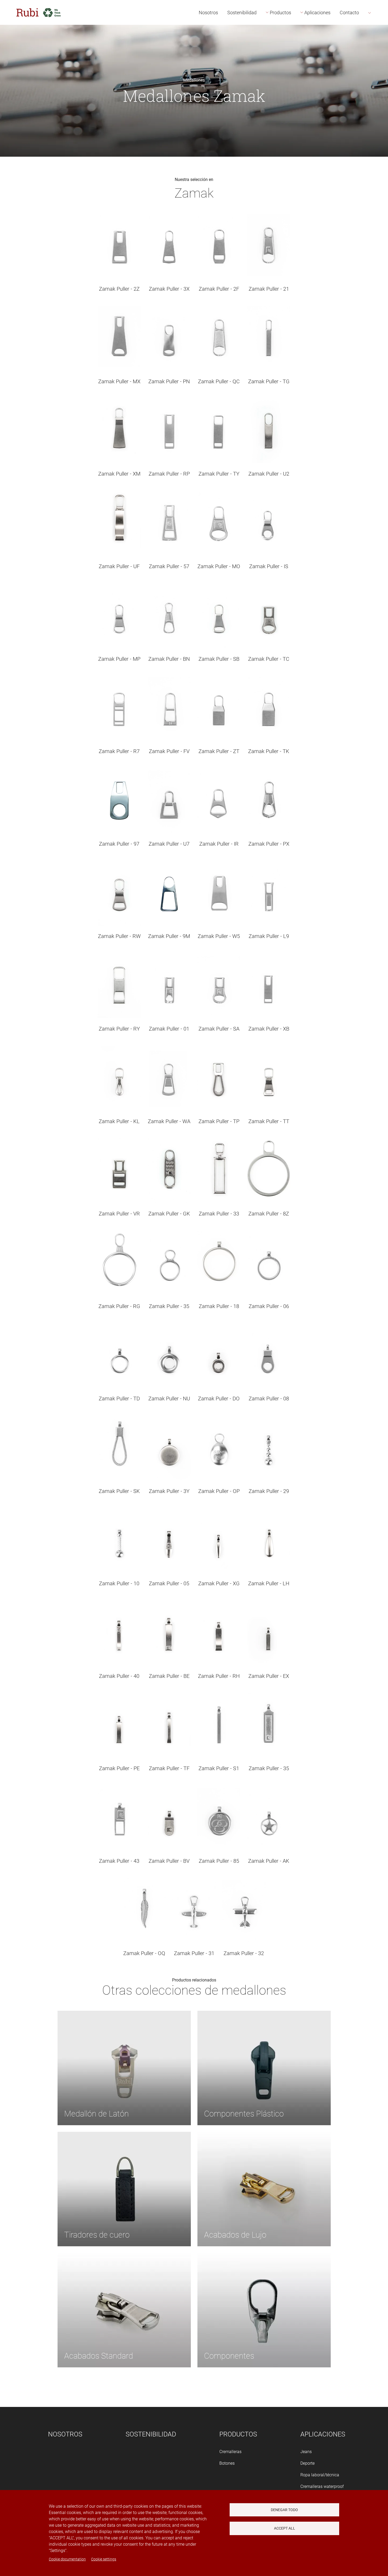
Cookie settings (104, 2559)
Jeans (306, 2452)
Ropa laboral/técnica (320, 2475)
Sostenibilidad (242, 13)
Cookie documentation (67, 2559)
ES (377, 19)
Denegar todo (284, 2510)
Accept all (285, 2528)
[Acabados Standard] (124, 2310)
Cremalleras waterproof (322, 2486)
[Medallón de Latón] (124, 2068)
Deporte (307, 2463)
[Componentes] (264, 2310)
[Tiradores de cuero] (124, 2189)
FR (378, 43)
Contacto (349, 13)
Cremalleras (230, 2452)
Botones (227, 2463)
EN (378, 31)
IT (377, 54)
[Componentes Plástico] (264, 2068)
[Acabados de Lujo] (264, 2189)
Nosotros (208, 13)
